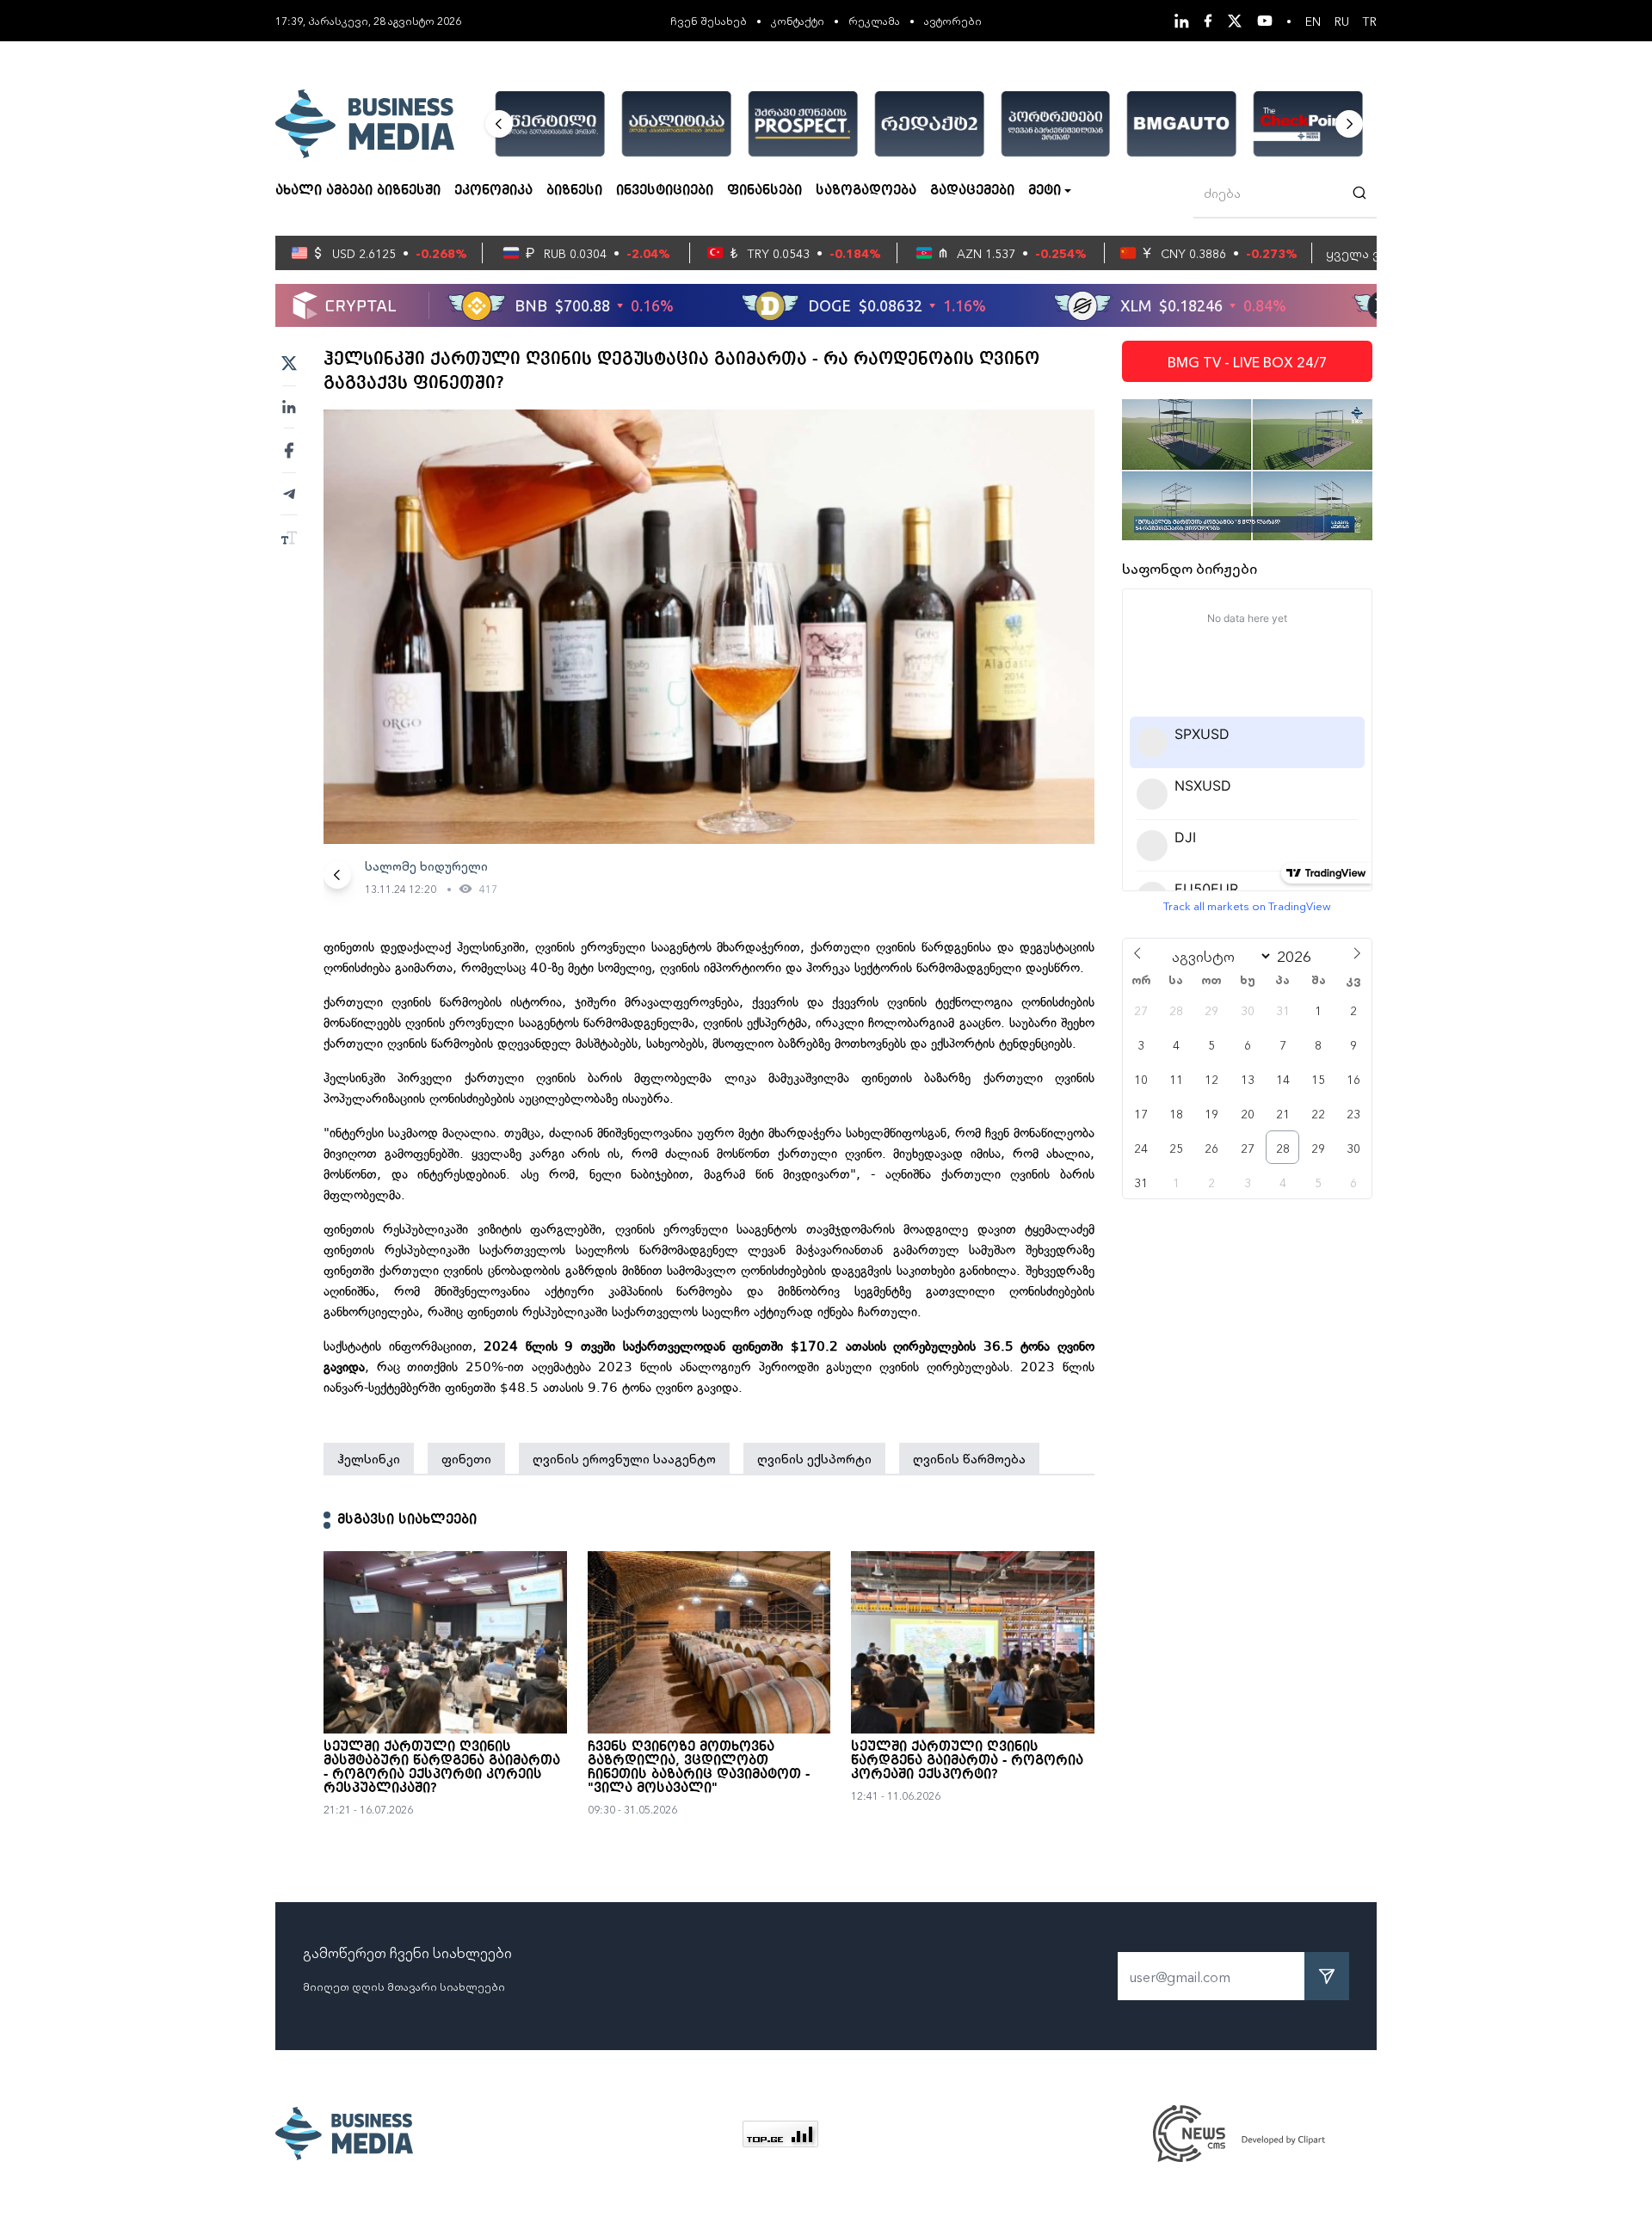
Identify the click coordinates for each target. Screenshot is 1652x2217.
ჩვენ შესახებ (709, 20)
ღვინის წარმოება (969, 1458)
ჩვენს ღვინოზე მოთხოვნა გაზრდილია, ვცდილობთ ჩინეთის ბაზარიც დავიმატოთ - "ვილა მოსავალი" (699, 1768)
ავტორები (953, 20)
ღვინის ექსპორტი (814, 1458)
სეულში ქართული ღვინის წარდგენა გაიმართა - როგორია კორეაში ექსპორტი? (967, 1761)
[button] (499, 124)
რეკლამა (874, 20)
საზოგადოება (866, 191)
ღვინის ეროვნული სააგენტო (624, 1458)
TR (1370, 21)
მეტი (1045, 191)
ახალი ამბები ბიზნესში (358, 191)
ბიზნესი (574, 191)
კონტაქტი (798, 20)
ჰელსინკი (369, 1458)
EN (1313, 21)
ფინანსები (764, 191)
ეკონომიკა (493, 191)
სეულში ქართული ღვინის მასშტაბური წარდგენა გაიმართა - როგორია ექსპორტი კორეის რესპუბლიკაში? (442, 1768)
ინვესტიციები (665, 191)
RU (1342, 21)
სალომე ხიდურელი (426, 865)
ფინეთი (466, 1458)
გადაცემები (972, 191)
